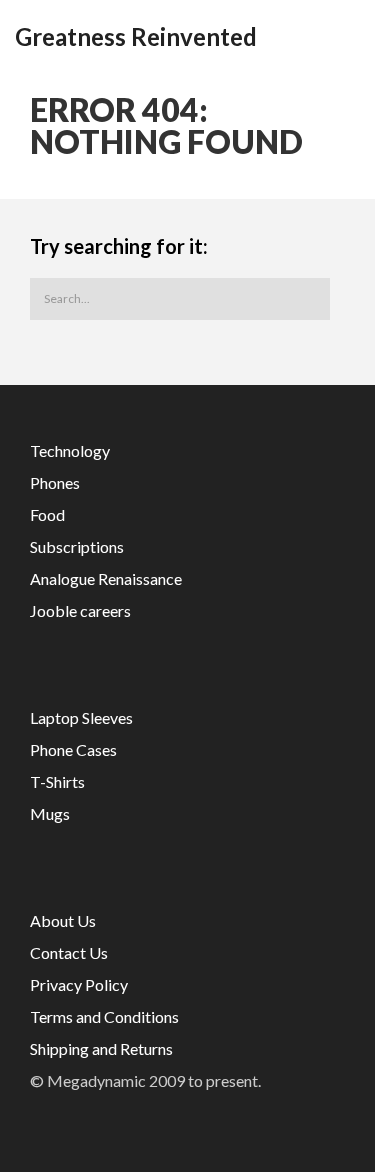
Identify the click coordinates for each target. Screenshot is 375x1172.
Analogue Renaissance (106, 578)
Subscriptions (77, 546)
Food (47, 514)
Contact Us (69, 952)
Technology (70, 450)
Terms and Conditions (104, 1016)
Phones (55, 482)
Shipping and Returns (101, 1048)
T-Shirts (57, 781)
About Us (63, 920)
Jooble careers (80, 610)
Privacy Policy (79, 984)
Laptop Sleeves (81, 717)
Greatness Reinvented (136, 37)
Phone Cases (73, 749)
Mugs (50, 813)
